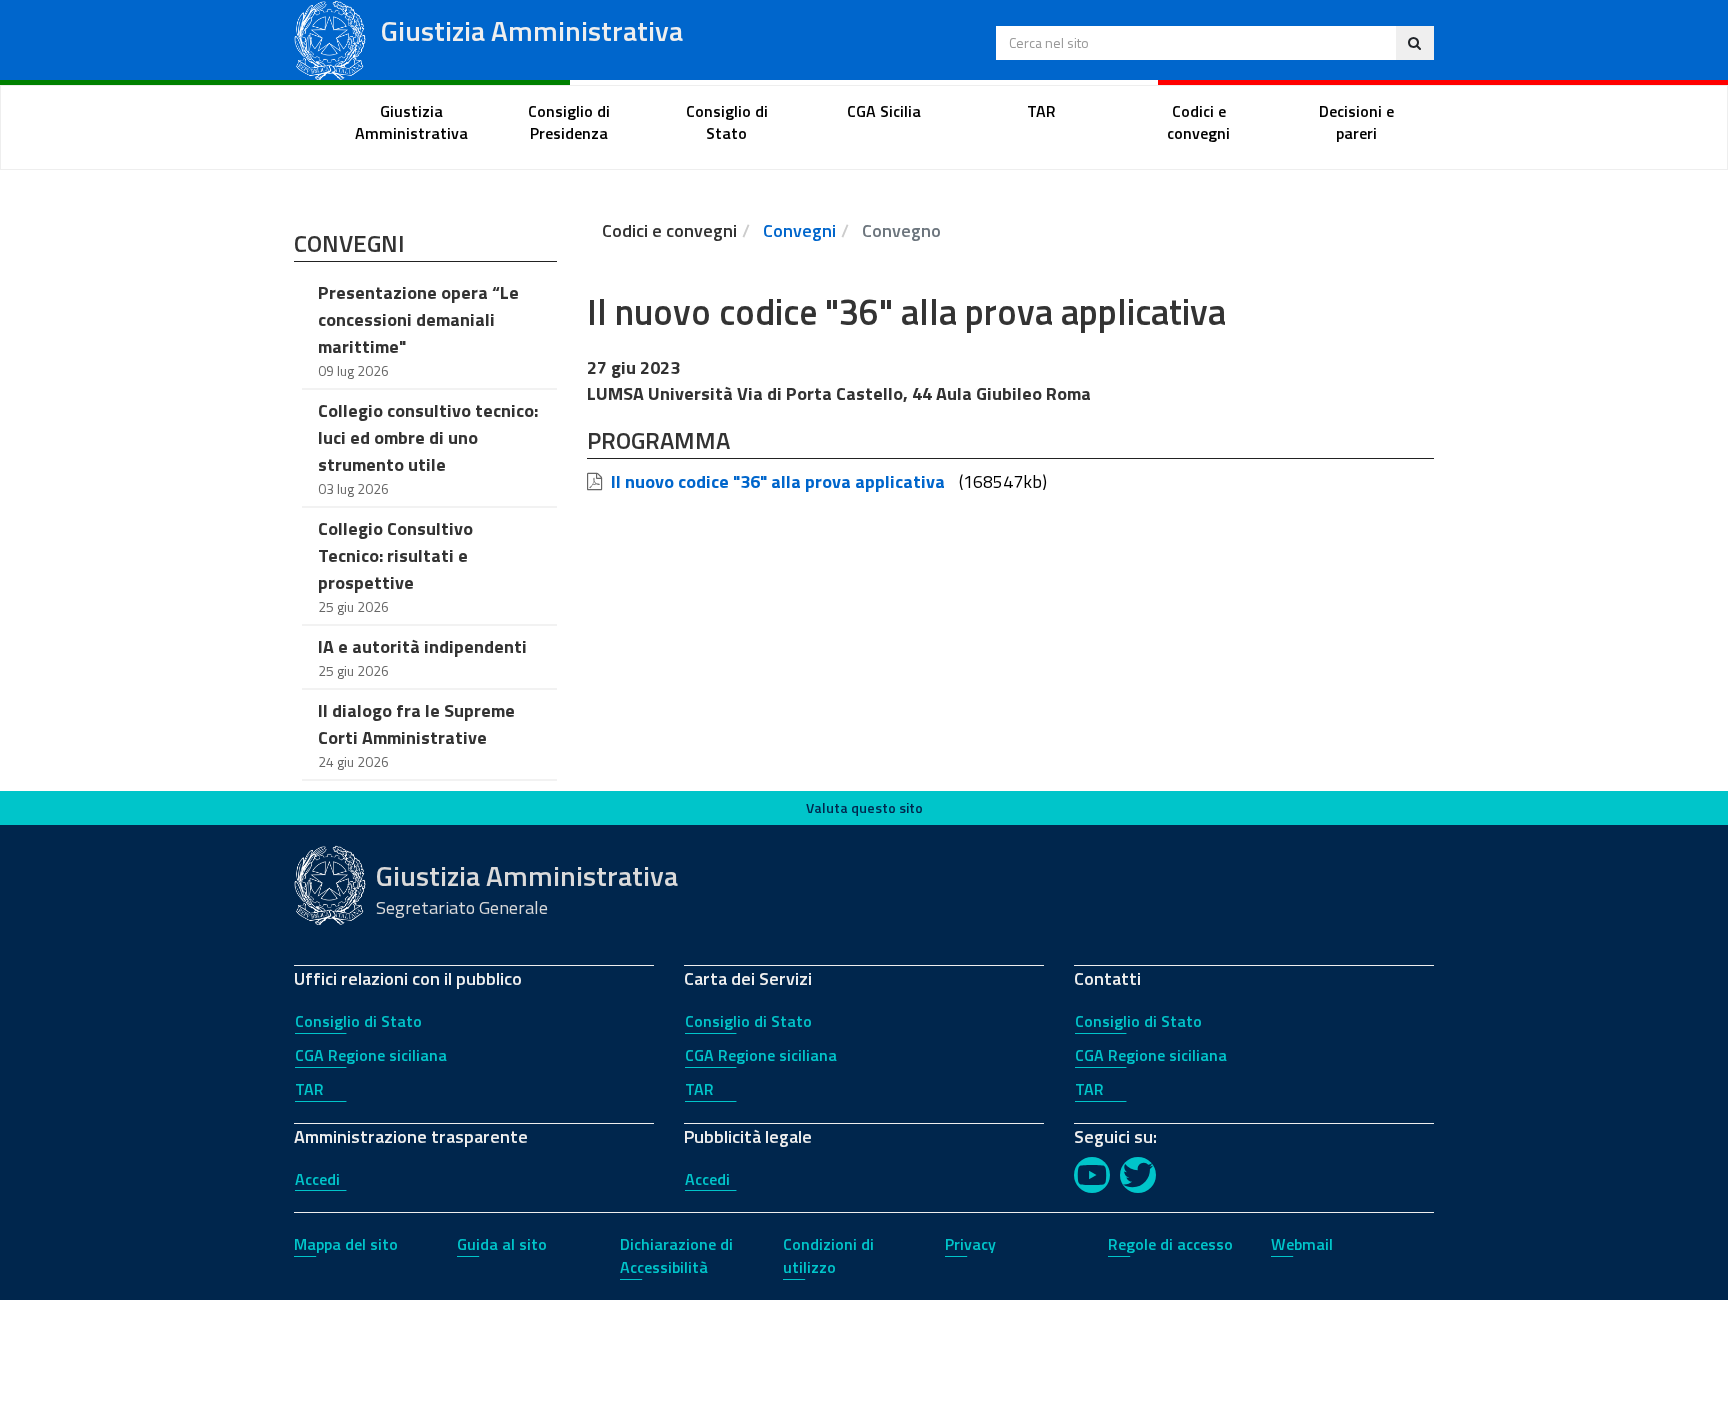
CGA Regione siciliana (371, 1055)
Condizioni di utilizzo (828, 1255)
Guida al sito (502, 1244)
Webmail (1302, 1244)
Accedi (317, 1179)
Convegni (799, 230)
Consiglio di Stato (358, 1021)
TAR (309, 1089)
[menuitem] (412, 123)
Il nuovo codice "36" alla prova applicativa (778, 481)
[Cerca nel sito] (1414, 43)
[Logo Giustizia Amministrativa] (330, 38)
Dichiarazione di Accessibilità (676, 1255)
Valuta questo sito (864, 807)
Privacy (970, 1244)
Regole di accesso (1170, 1244)
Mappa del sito (346, 1244)
